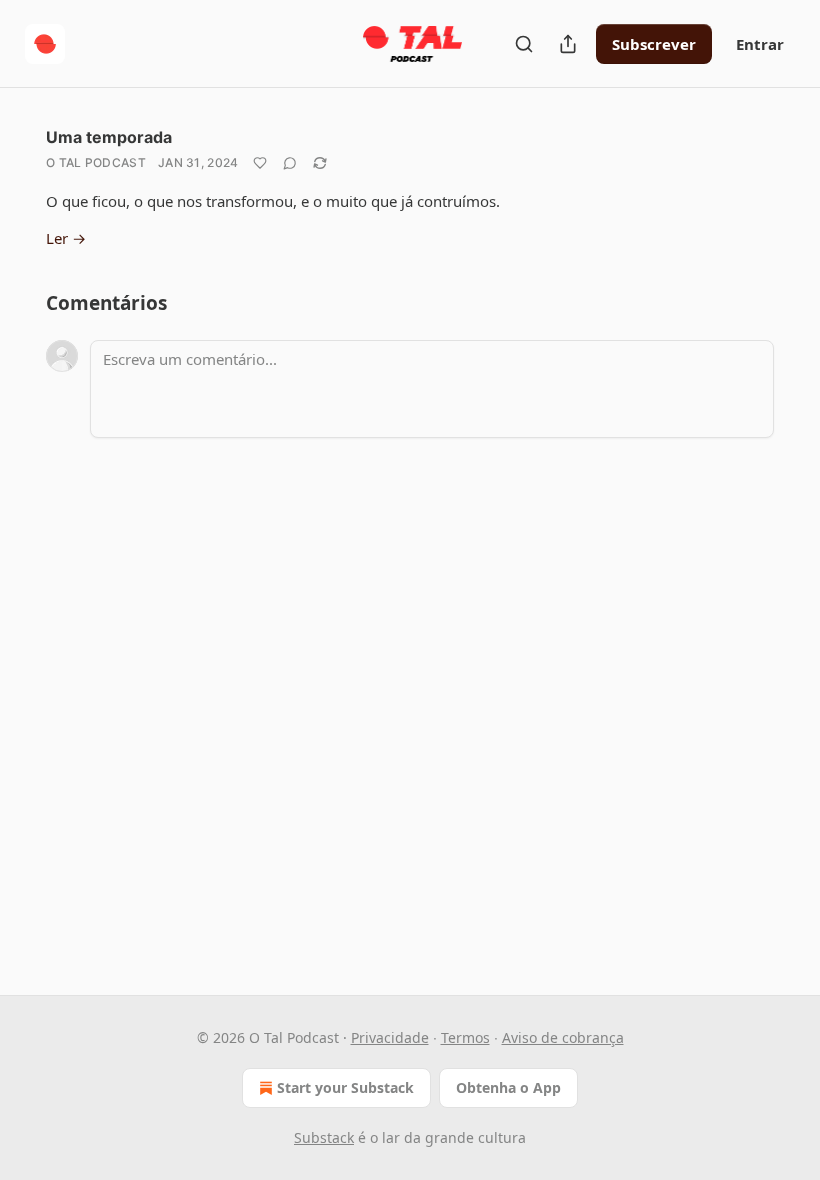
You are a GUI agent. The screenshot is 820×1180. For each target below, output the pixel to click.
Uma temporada (109, 137)
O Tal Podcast (96, 162)
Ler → (66, 238)
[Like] (260, 163)
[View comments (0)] (290, 163)
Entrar (760, 44)
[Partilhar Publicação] (568, 44)
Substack (324, 1137)
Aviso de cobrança (563, 1037)
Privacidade (390, 1037)
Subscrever (654, 44)
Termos (465, 1037)
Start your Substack (345, 1087)
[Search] (524, 44)
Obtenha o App (508, 1087)
